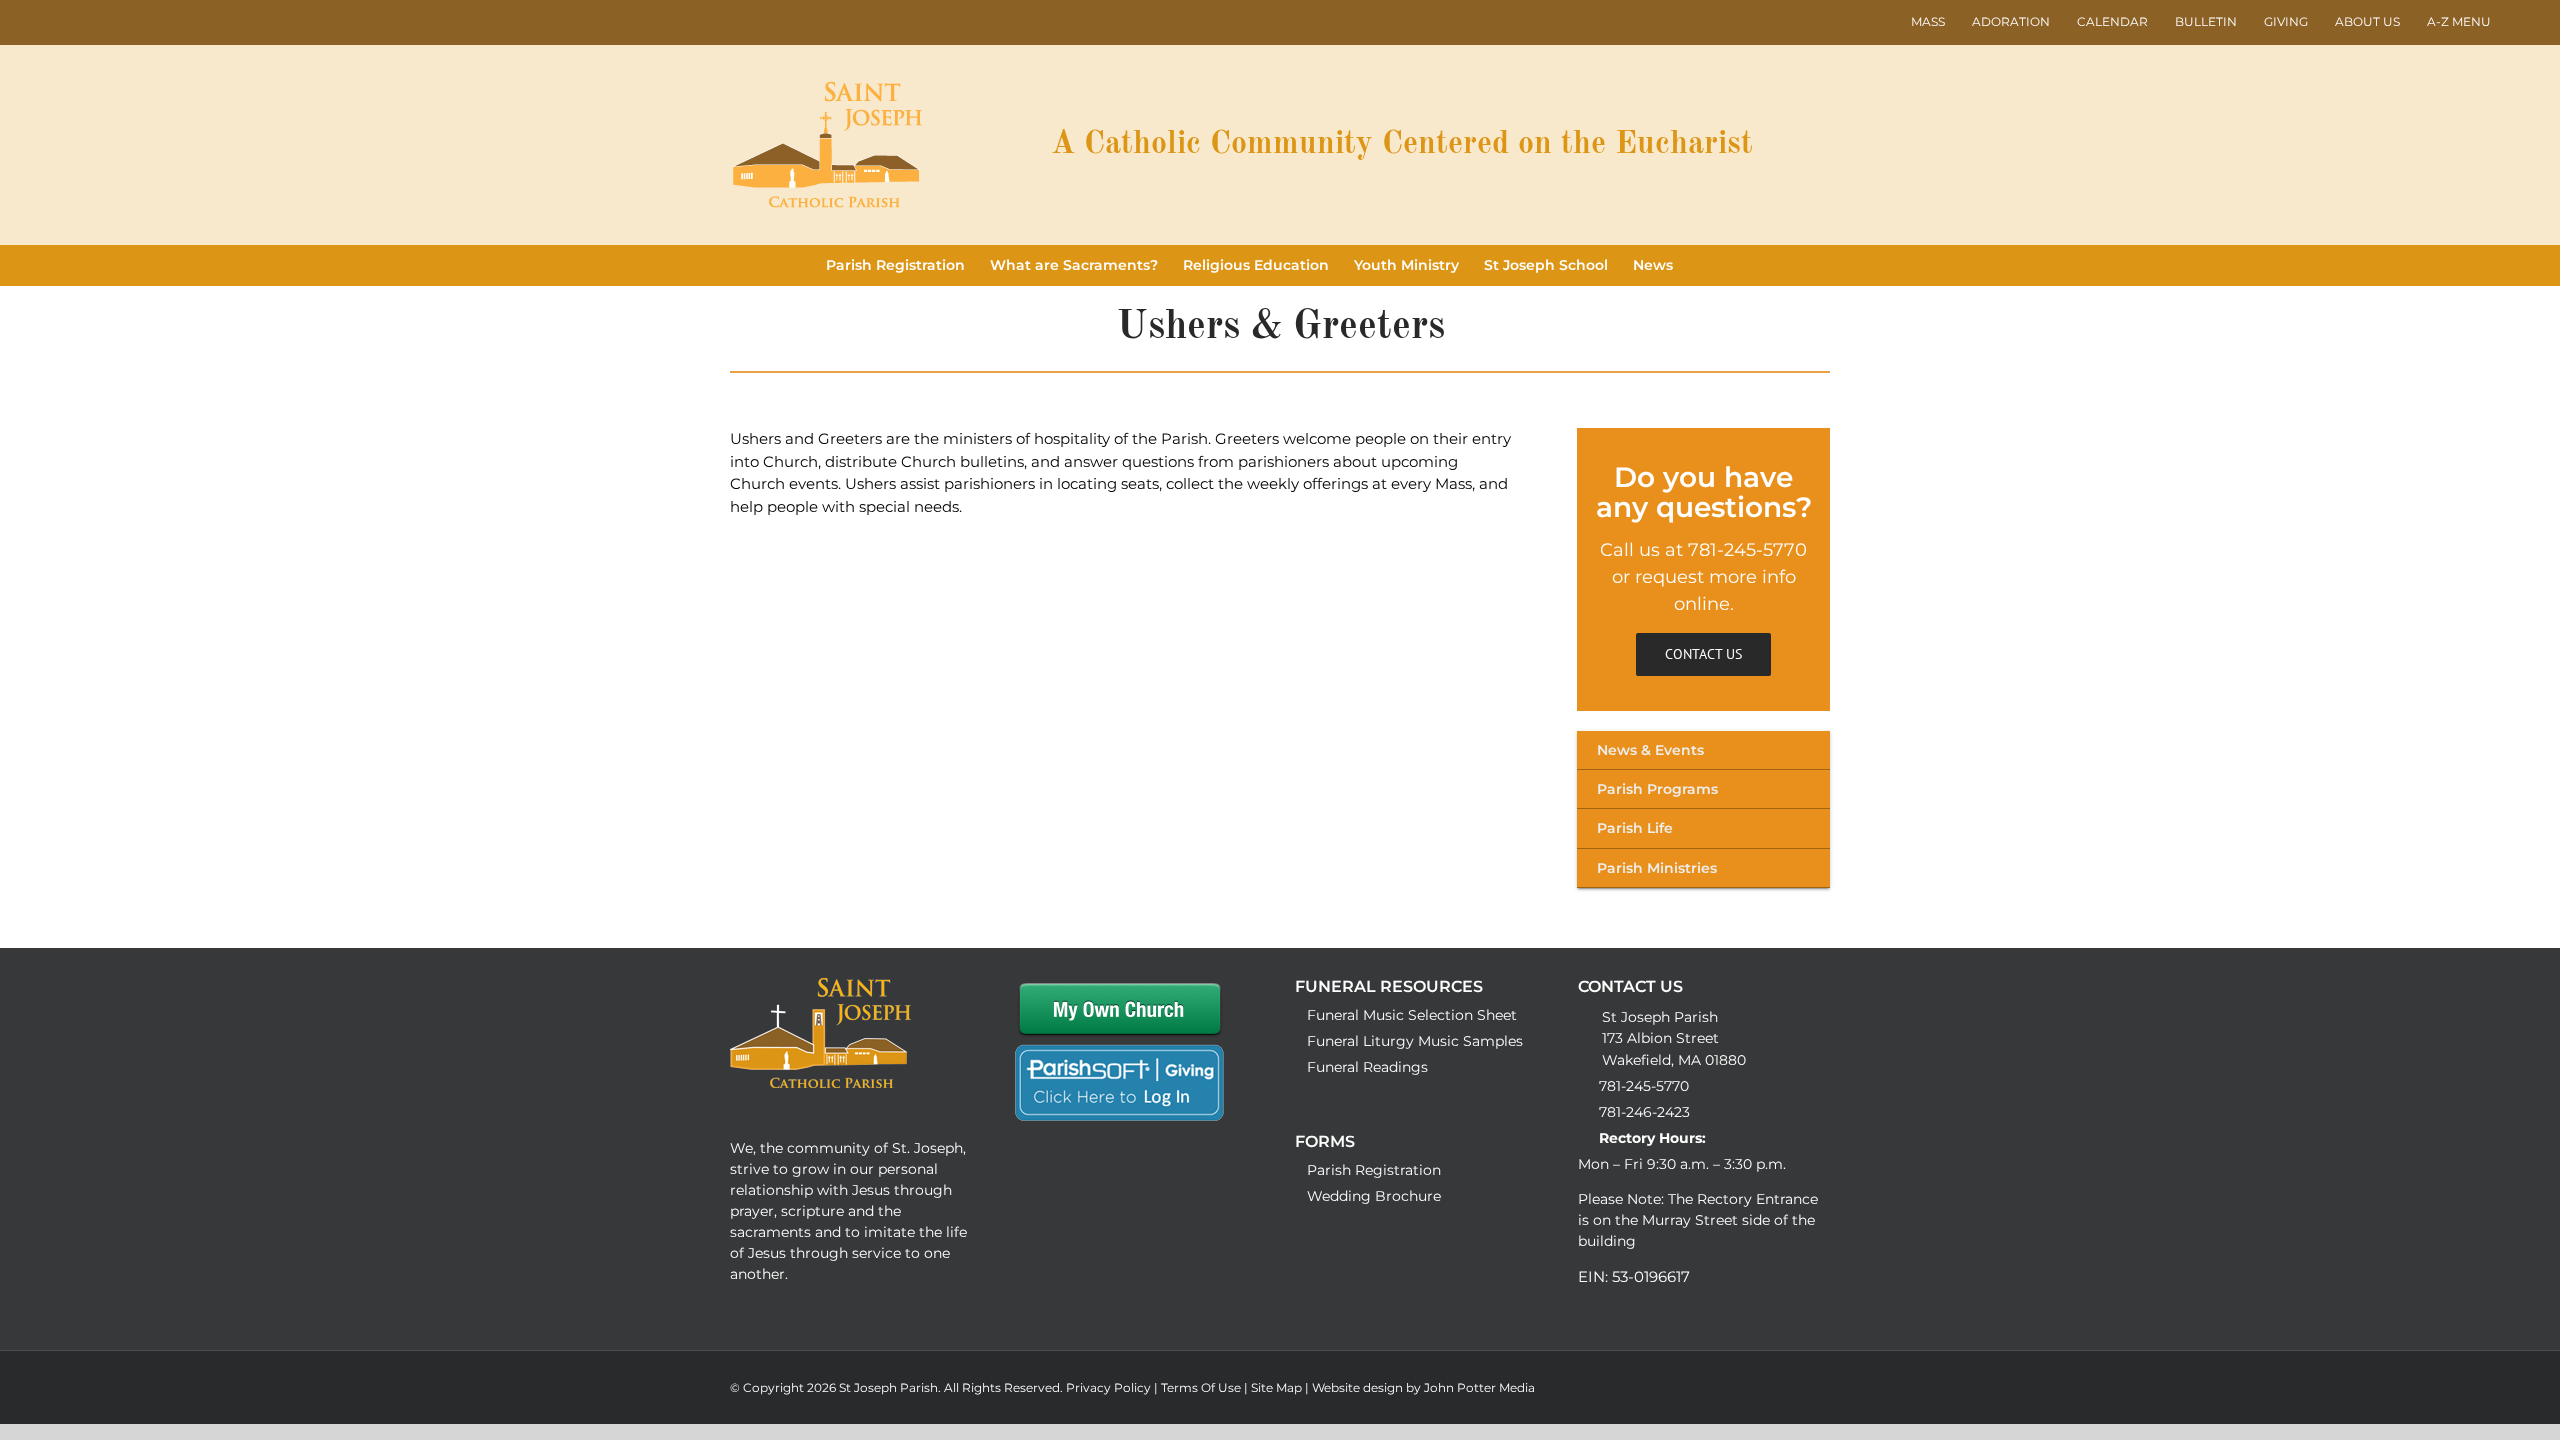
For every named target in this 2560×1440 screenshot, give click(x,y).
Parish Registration (1374, 1170)
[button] (1703, 265)
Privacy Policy (1110, 1387)
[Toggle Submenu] (1703, 750)
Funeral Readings (1367, 1067)
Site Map (1278, 1387)
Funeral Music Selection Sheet (1412, 1015)
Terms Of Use (1202, 1387)
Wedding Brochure (1374, 1196)
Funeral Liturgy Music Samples (1415, 1041)
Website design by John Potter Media (1423, 1387)
